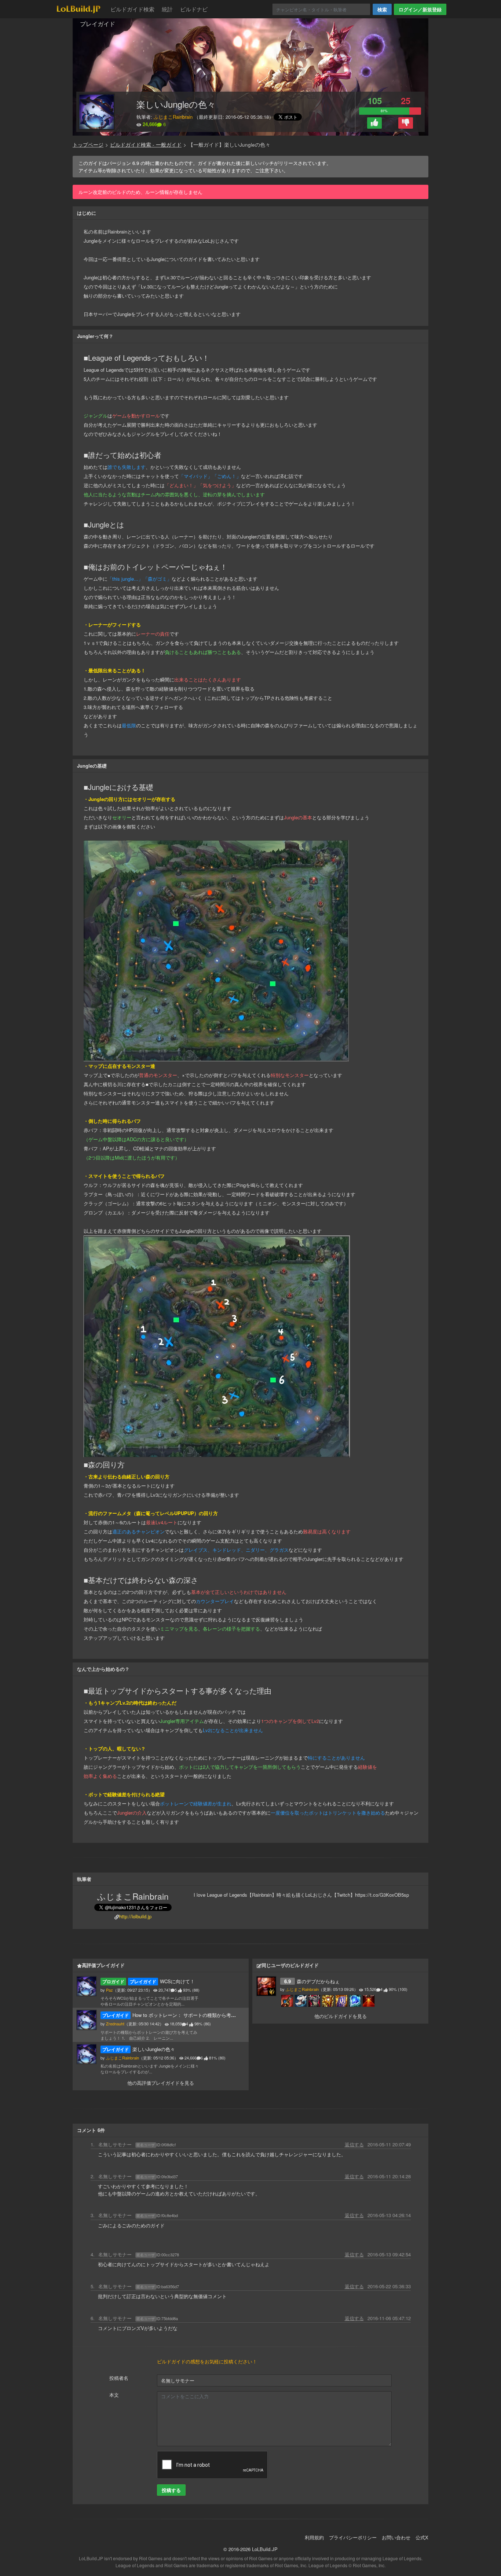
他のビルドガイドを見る (341, 2016)
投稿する (171, 2490)
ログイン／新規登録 (420, 9)
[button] (374, 123)
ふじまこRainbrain (173, 117)
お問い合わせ (396, 2537)
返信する (354, 2144)
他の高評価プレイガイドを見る (161, 2083)
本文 (114, 2395)
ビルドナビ (194, 9)
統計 (167, 9)
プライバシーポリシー (353, 2537)
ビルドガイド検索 (132, 9)
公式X (422, 2537)
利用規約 (314, 2537)
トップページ (88, 145)
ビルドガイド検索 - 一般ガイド (146, 145)
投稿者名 (119, 2378)
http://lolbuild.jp (135, 1916)
